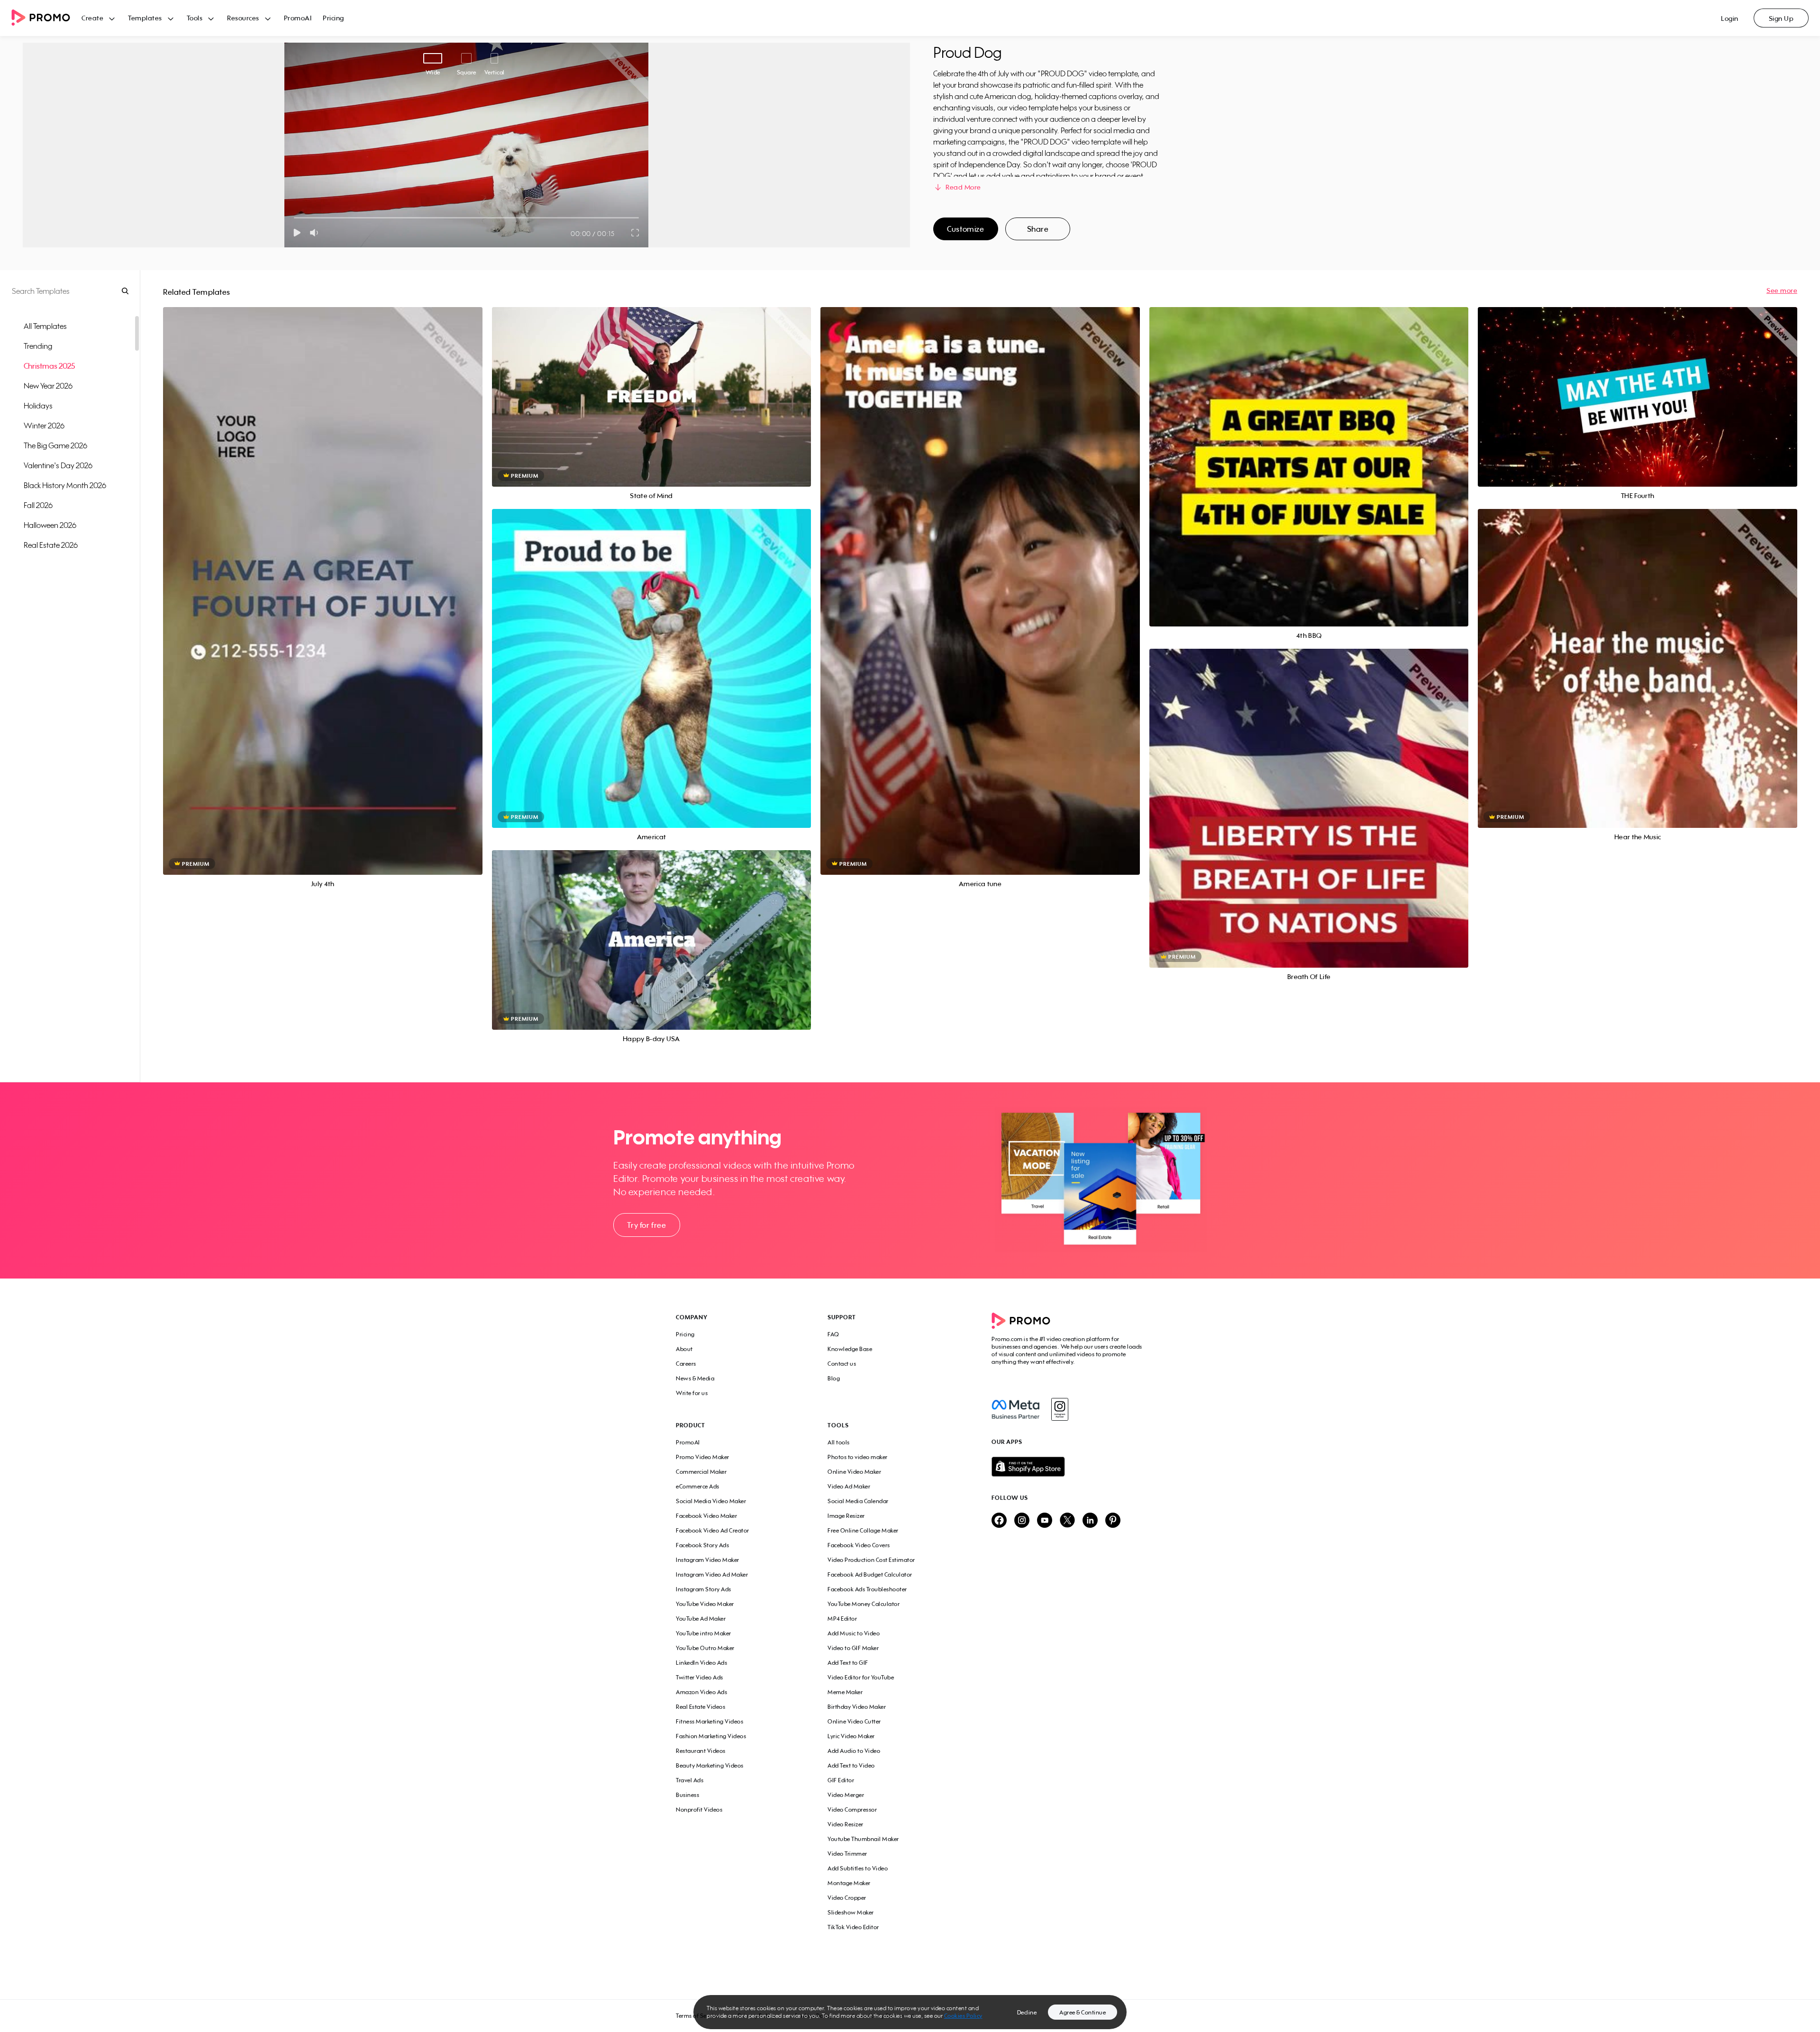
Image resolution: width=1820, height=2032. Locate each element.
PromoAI (298, 18)
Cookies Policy (963, 2016)
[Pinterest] (1113, 1521)
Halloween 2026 (50, 525)
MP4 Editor (842, 1619)
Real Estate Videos (701, 1707)
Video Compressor (852, 1810)
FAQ (833, 1334)
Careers (686, 1364)
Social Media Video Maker (711, 1501)
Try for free (646, 1225)
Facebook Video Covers (859, 1545)
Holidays (38, 406)
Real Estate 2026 (51, 545)
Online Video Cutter (854, 1721)
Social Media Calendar (858, 1501)
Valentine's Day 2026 (58, 465)
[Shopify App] (1068, 1467)
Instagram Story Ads (704, 1589)
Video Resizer (846, 1824)
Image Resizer (846, 1516)
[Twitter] (1067, 1521)
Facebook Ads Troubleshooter (867, 1589)
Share (1038, 229)
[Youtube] (1045, 1521)
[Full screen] (636, 233)
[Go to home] (46, 18)
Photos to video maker (858, 1457)
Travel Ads (690, 1780)
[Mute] (316, 233)
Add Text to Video (851, 1765)
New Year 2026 (48, 386)
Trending (38, 346)
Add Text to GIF (848, 1663)
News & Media (695, 1378)
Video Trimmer (847, 1854)
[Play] (297, 233)
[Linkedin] (1090, 1521)
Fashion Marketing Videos (711, 1736)
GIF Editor (841, 1780)
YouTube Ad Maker (701, 1619)
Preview (323, 580)
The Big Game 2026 (55, 445)
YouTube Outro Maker (705, 1648)
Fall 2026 (38, 505)
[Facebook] (1015, 1409)
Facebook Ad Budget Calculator (870, 1574)
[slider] (294, 218)
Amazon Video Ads (701, 1692)
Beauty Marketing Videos (710, 1765)
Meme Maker (845, 1692)
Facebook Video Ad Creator (713, 1530)
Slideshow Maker (851, 1912)
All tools (839, 1442)
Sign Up (1781, 18)
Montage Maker (849, 1883)
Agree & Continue (1083, 2012)
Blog (834, 1378)
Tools (195, 18)
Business (687, 1795)
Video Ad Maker (849, 1486)
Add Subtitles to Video (858, 1868)
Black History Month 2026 (65, 485)
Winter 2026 (44, 426)
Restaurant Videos (701, 1751)
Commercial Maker (701, 1472)
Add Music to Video (854, 1633)
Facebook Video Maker (706, 1516)
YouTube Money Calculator (864, 1604)
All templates (45, 326)
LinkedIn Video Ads (701, 1663)
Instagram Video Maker (708, 1560)
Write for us (692, 1393)
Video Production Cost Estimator (871, 1560)
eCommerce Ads (698, 1486)
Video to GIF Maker (853, 1648)
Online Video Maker (854, 1472)
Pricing (333, 18)
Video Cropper (847, 1898)
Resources (243, 18)
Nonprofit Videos (699, 1810)
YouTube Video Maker (705, 1604)
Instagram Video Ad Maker (712, 1574)
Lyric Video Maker (851, 1736)
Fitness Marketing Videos (710, 1721)
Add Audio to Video (854, 1751)
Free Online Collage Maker (863, 1530)
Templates (145, 18)
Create (92, 18)
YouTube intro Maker (704, 1633)
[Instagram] (1060, 1409)
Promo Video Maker (703, 1457)
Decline (1027, 2012)
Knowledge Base (850, 1349)
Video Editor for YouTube (861, 1677)
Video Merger (846, 1795)
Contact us (842, 1364)
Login (1730, 18)
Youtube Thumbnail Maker (863, 1839)
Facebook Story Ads (702, 1545)
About (684, 1349)
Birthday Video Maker (857, 1707)
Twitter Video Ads (700, 1677)
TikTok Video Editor (853, 1927)
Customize (965, 229)
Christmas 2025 (49, 366)
